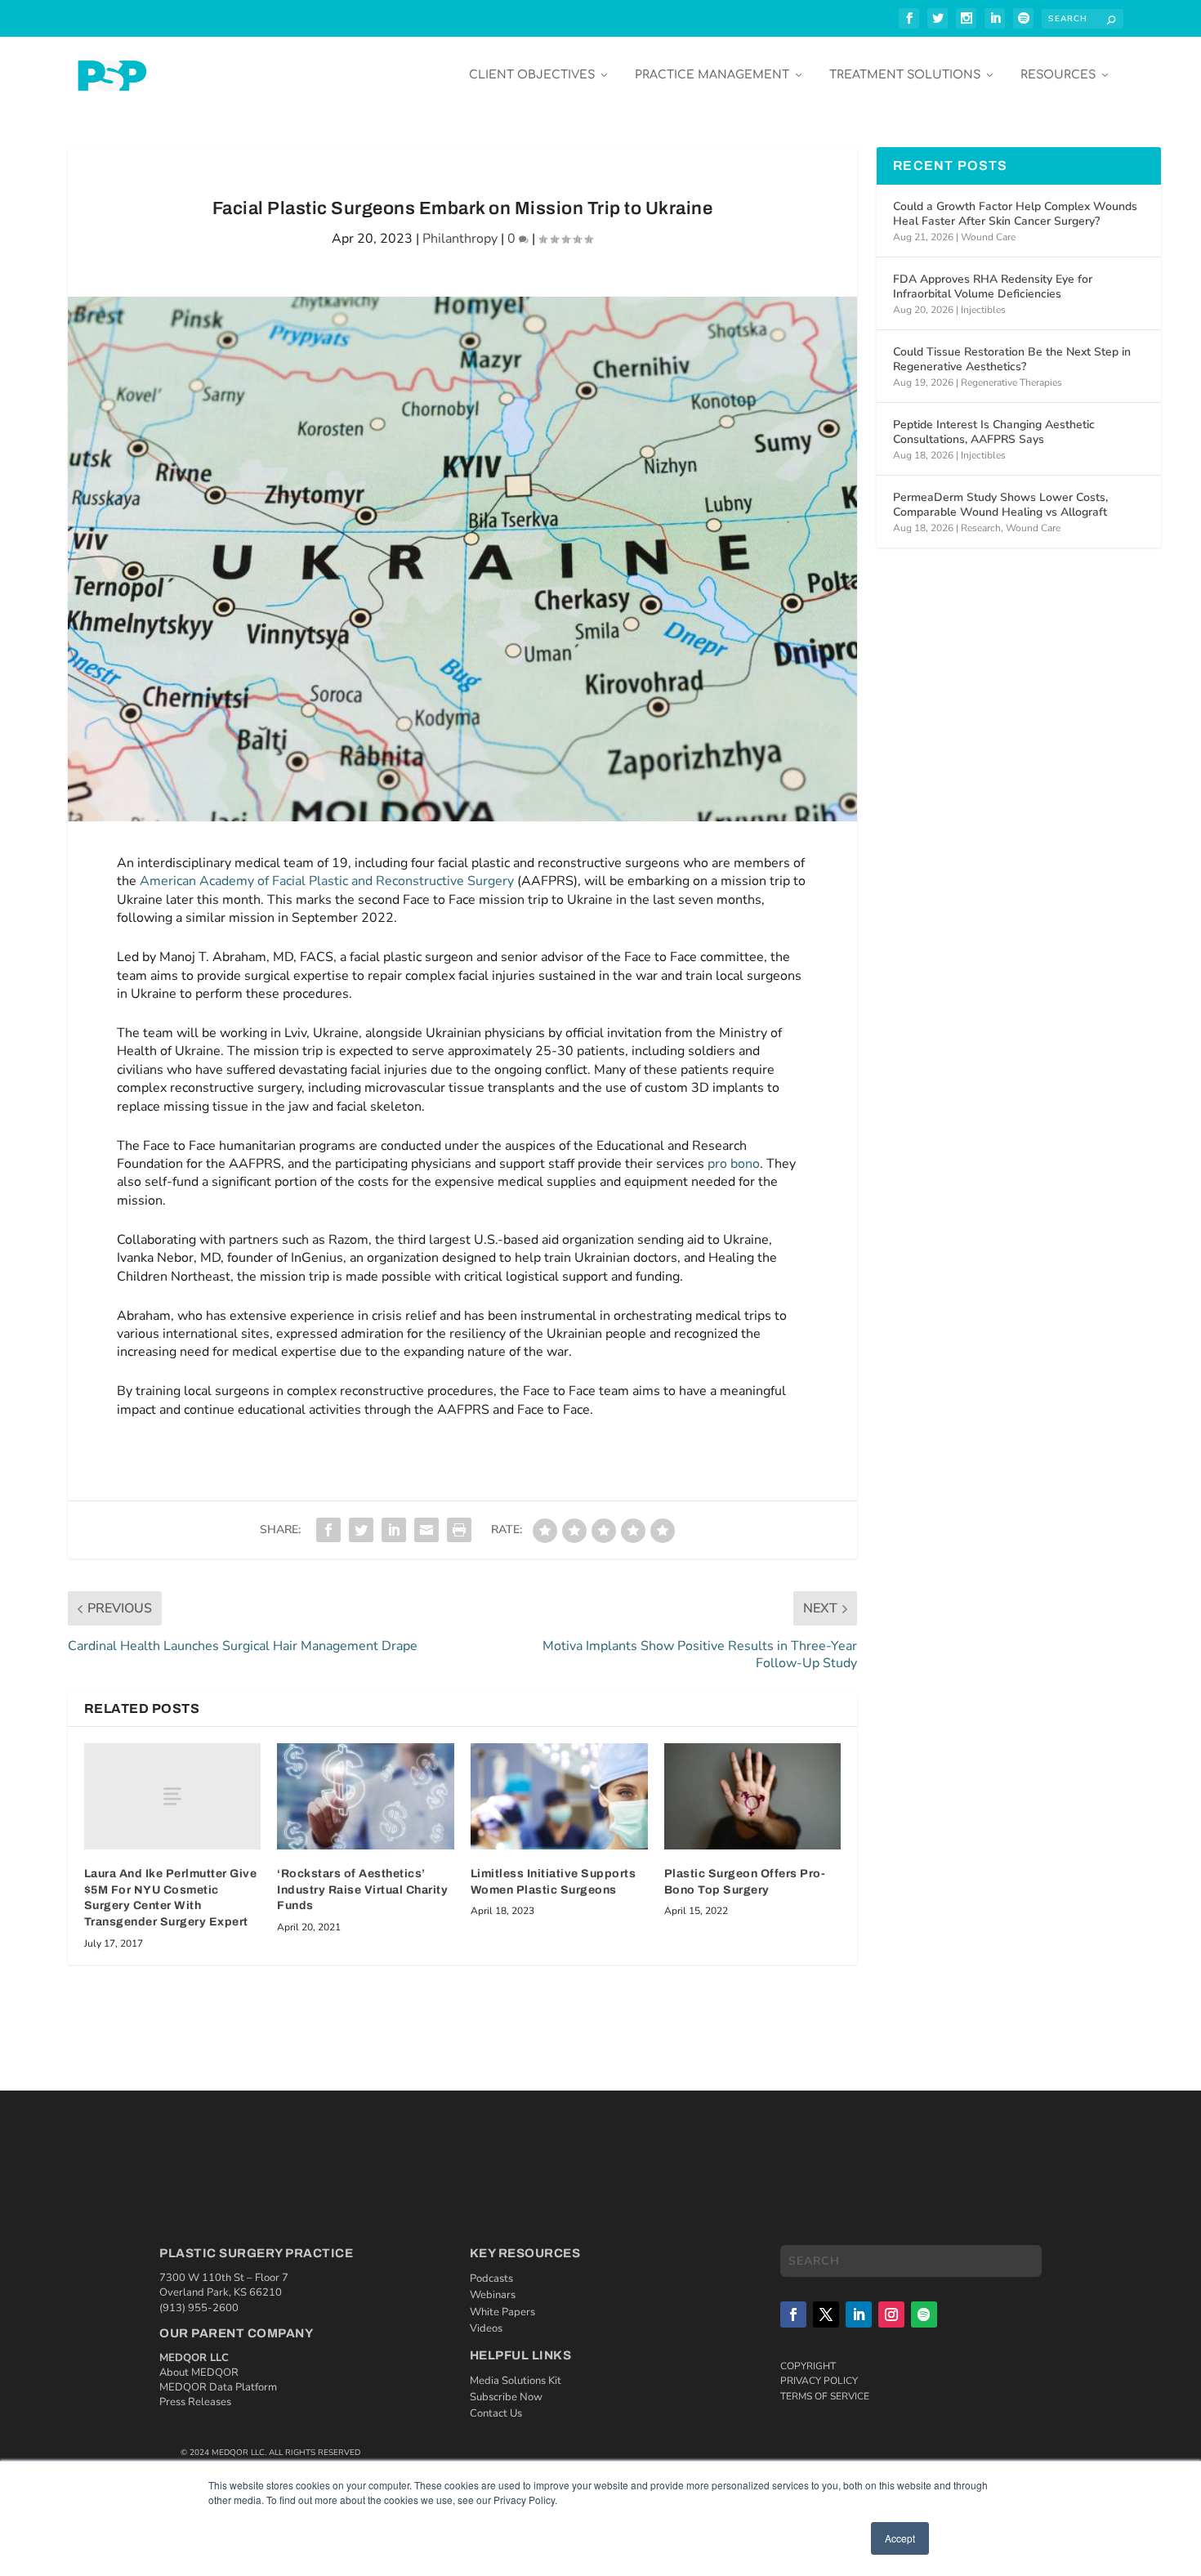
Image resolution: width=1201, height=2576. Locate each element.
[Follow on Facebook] (793, 2314)
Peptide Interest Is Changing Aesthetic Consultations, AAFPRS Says (994, 432)
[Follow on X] (826, 2314)
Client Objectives (532, 75)
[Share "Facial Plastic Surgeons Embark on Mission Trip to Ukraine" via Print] (459, 1530)
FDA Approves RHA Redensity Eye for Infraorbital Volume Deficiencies (993, 286)
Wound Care (988, 237)
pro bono (734, 1164)
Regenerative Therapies (1011, 382)
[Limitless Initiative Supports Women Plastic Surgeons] (559, 1796)
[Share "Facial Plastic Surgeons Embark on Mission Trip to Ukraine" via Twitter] (361, 1530)
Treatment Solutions (905, 75)
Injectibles (983, 310)
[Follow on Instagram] (891, 2314)
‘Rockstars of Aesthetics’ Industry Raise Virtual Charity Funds (362, 1890)
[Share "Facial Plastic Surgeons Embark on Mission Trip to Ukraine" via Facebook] (328, 1530)
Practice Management (712, 75)
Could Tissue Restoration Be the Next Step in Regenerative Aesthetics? (1012, 359)
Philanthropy (460, 239)
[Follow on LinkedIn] (859, 2314)
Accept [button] (900, 2538)
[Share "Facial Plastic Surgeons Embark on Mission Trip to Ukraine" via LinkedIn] (394, 1530)
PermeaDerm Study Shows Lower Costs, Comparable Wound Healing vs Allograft (1000, 505)
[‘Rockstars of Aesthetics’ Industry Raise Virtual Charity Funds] (366, 1796)
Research (981, 528)
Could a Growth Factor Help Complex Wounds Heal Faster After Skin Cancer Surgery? (1015, 214)
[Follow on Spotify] (924, 2314)
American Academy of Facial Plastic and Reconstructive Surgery (327, 881)
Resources (1058, 75)
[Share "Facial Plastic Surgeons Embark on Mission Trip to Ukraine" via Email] (426, 1530)
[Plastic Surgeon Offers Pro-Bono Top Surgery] (753, 1796)
